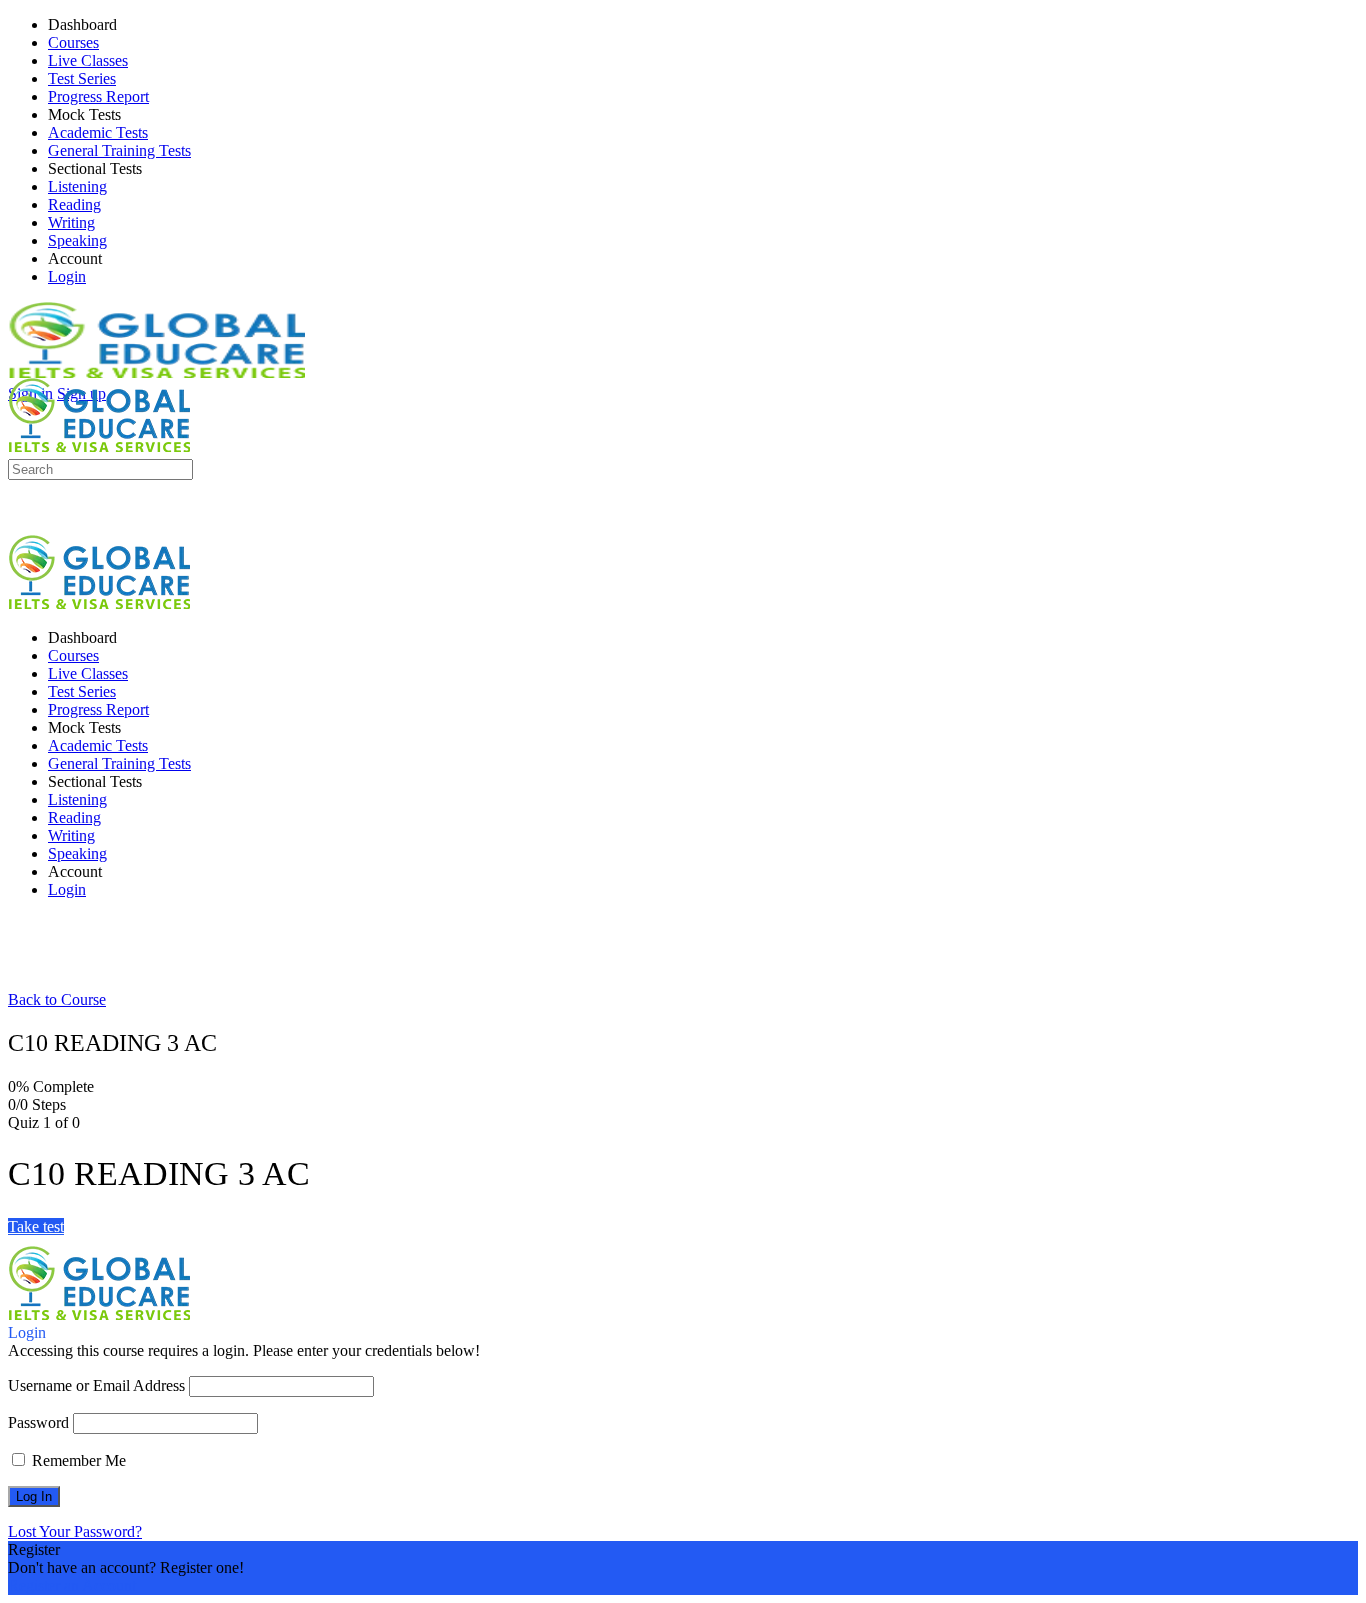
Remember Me (77, 1460)
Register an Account (72, 1585)
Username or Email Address (96, 1385)
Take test (36, 1226)
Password (38, 1422)
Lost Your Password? (75, 1531)
